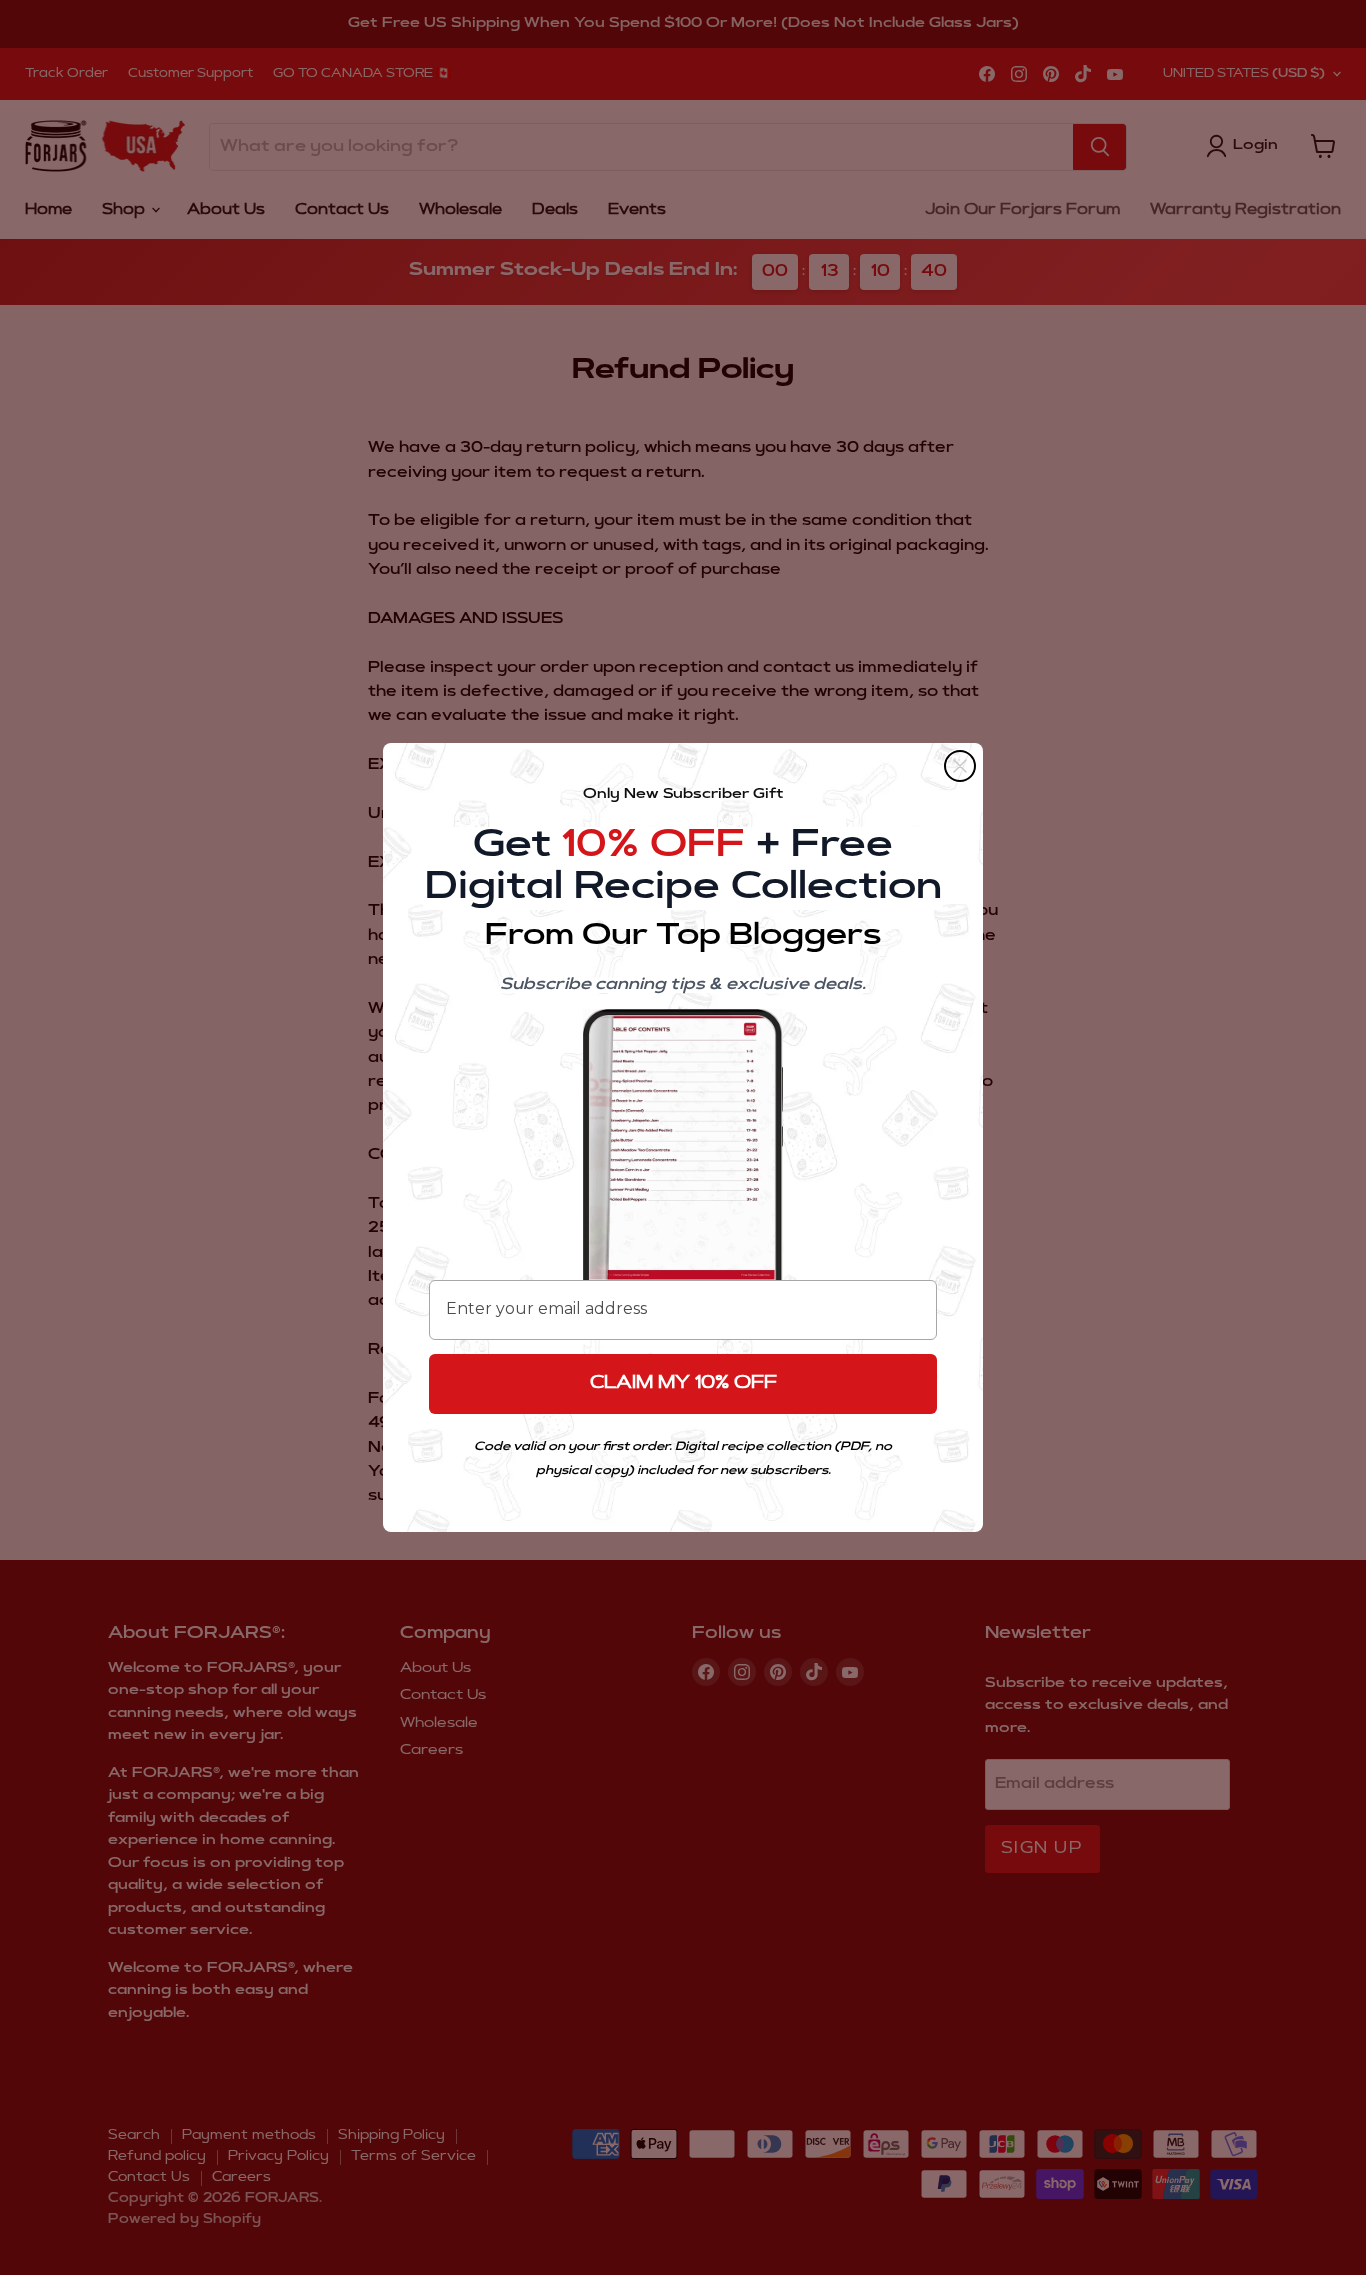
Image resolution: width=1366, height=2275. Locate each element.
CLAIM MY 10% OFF (683, 1384)
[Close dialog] (960, 766)
